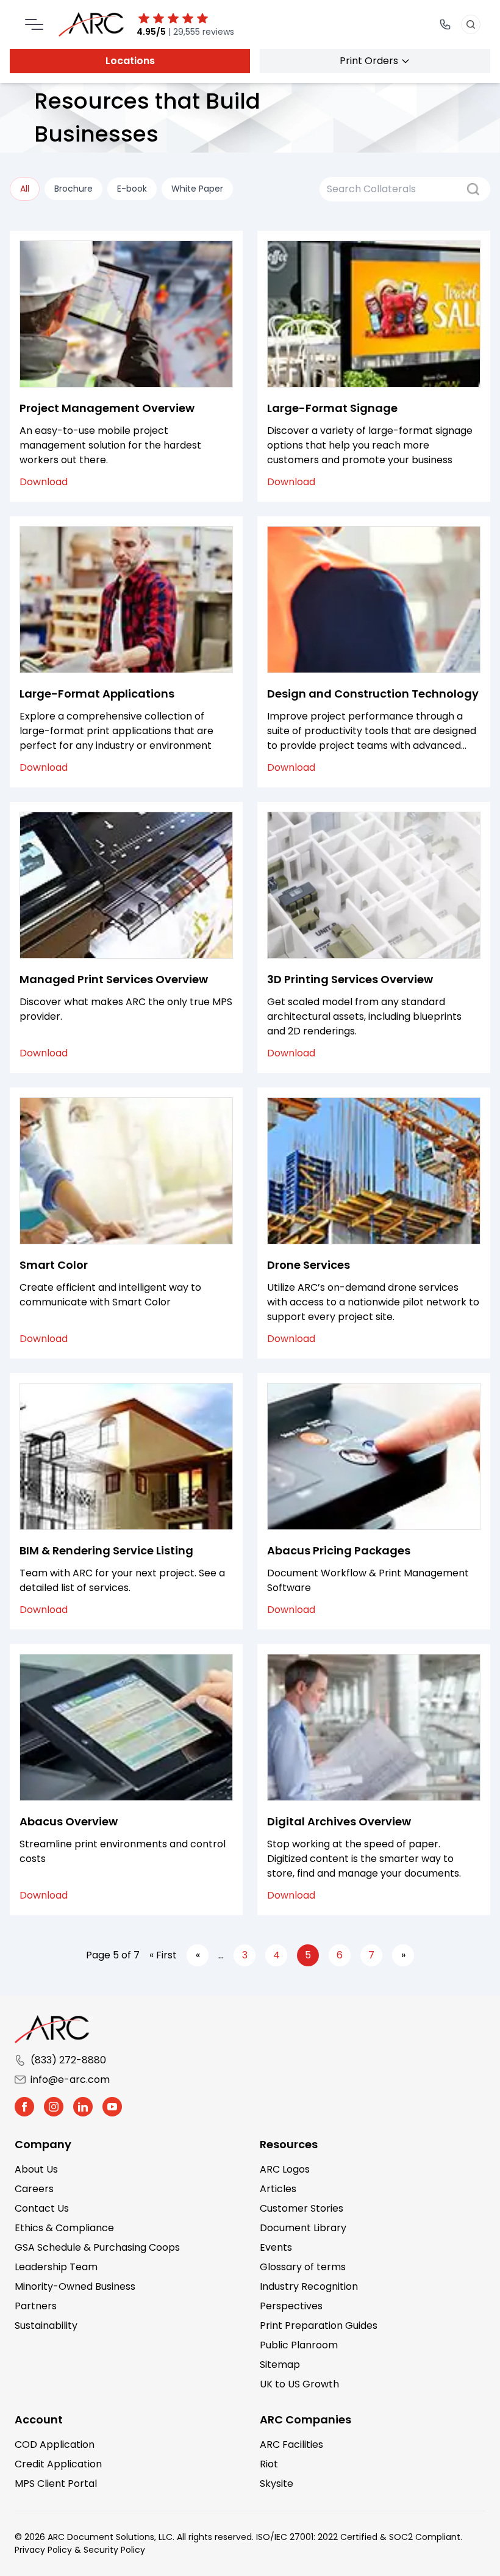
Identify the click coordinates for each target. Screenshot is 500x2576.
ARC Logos (285, 2169)
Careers (34, 2189)
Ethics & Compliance (64, 2228)
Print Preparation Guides (319, 2325)
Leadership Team (56, 2267)
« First (163, 1955)
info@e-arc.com (70, 2080)
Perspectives (291, 2306)
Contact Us (42, 2208)
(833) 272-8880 (68, 2060)
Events (276, 2247)
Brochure (73, 189)
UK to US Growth (299, 2384)
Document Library (303, 2228)
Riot (269, 2464)
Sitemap (280, 2365)
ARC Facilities (291, 2444)
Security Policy (114, 2550)
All (25, 189)
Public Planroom (299, 2345)
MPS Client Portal (56, 2484)
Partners (36, 2306)
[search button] (471, 24)
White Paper (197, 189)
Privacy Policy (43, 2550)
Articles (278, 2189)
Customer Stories (302, 2208)
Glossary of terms (303, 2267)
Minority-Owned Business (75, 2286)
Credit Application (58, 2464)
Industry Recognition (309, 2286)
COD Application (55, 2444)
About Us (36, 2169)
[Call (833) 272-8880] (445, 24)
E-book (132, 189)
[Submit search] (473, 189)
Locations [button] (130, 61)
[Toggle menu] (34, 24)
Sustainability (46, 2325)
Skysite (277, 2484)
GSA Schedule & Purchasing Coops (97, 2247)
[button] (24, 2107)
